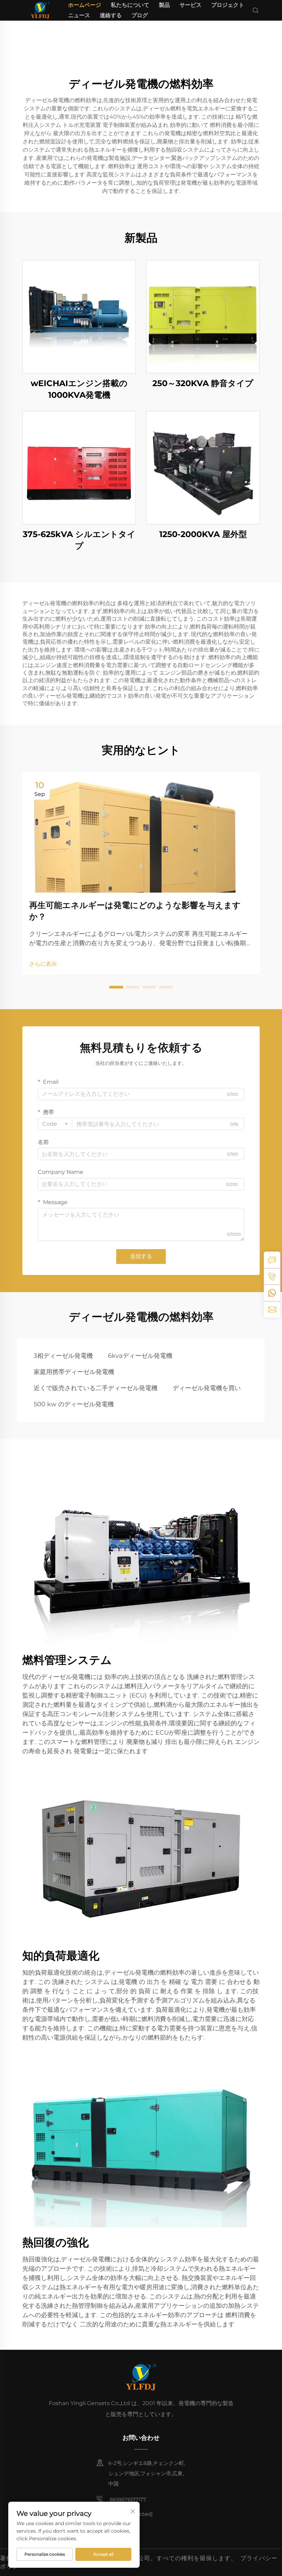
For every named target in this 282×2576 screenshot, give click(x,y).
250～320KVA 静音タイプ (203, 383)
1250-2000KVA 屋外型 (203, 534)
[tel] (272, 1276)
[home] (40, 10)
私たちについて (130, 5)
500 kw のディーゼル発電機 (74, 1404)
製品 (164, 5)
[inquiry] (272, 1260)
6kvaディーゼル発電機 (140, 1356)
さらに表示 (43, 964)
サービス (191, 5)
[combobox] (55, 1124)
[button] (116, 987)
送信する (141, 1256)
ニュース (79, 15)
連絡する (111, 15)
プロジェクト (228, 5)
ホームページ (85, 5)
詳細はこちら (79, 316)
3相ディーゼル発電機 (63, 1356)
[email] (272, 1309)
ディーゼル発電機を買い (207, 1388)
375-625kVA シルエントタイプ (79, 540)
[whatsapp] (272, 1293)
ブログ (140, 15)
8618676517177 (127, 2499)
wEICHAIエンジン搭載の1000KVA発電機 (79, 389)
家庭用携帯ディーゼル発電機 (74, 1372)
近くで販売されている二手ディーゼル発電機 (96, 1388)
